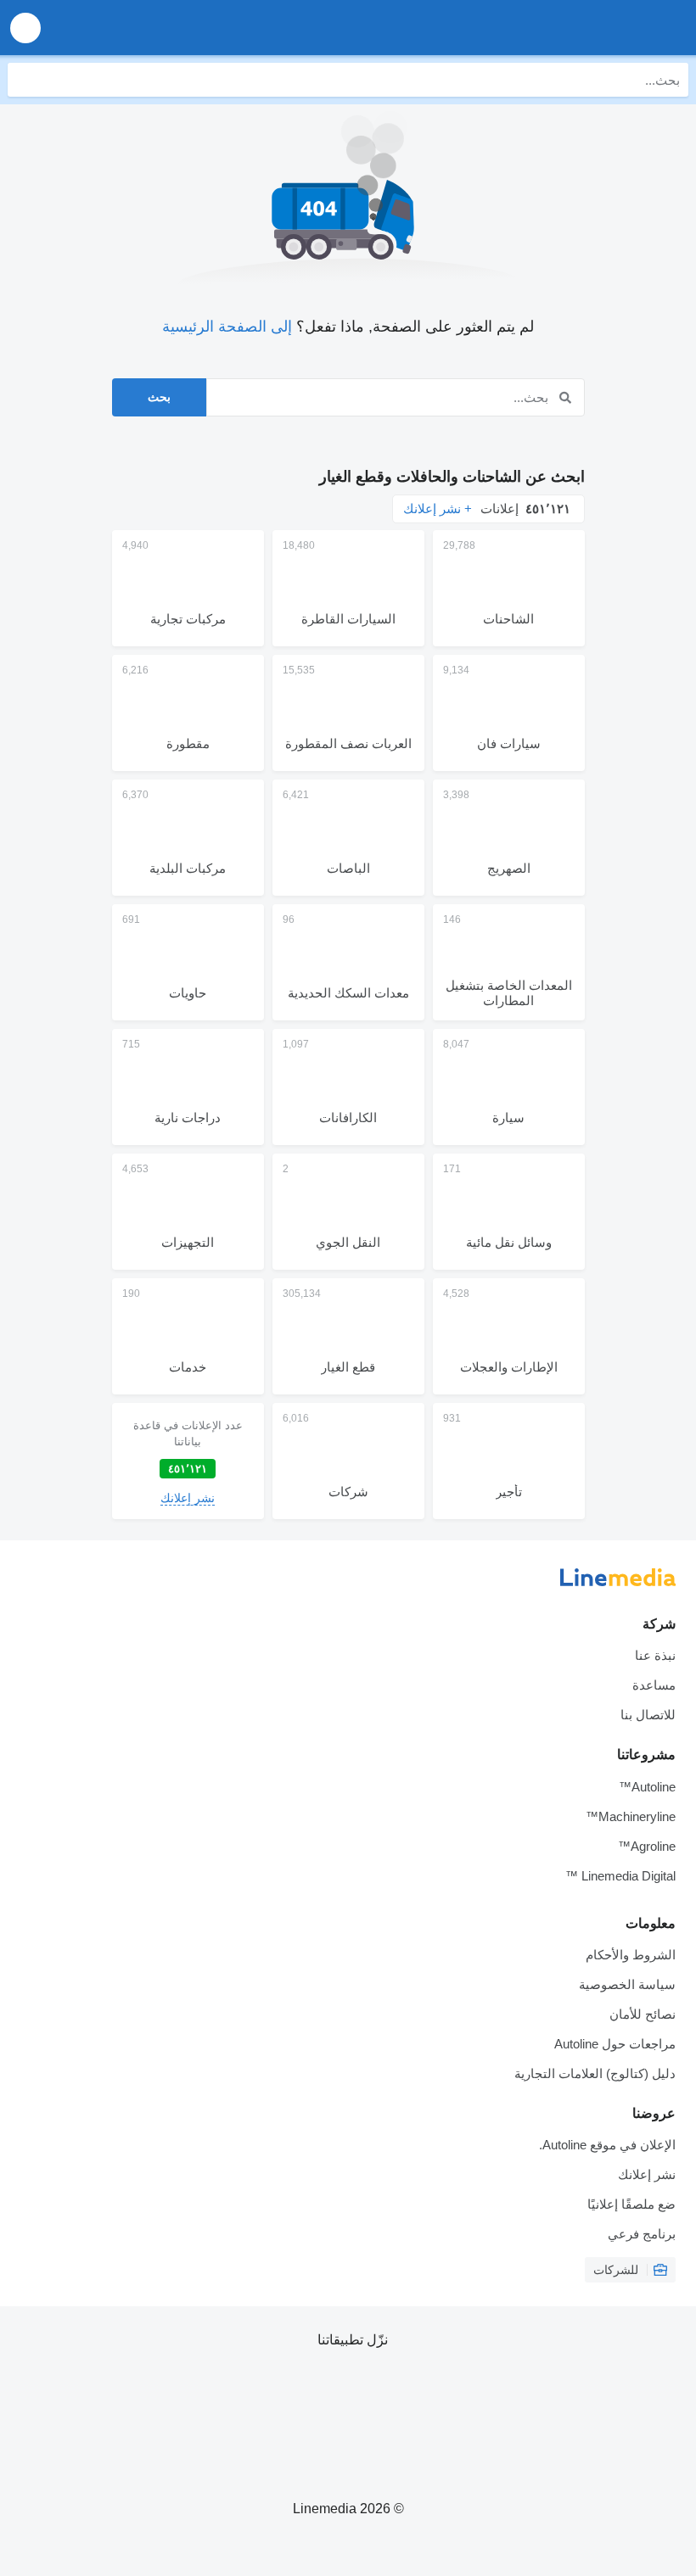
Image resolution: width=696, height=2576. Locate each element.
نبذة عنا (655, 1655)
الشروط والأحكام (631, 1955)
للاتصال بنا (648, 1715)
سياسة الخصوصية (627, 1984)
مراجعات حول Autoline (615, 2044)
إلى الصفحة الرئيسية (227, 327)
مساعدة (654, 1685)
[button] (25, 28)
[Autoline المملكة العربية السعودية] (586, 28)
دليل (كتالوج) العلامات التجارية (595, 2073)
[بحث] (25, 80)
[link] (188, 1461)
